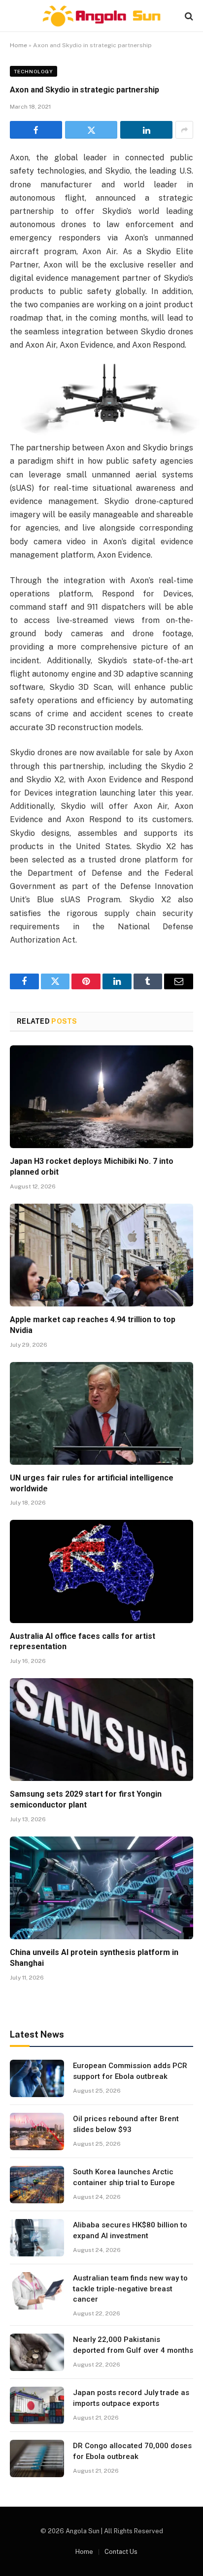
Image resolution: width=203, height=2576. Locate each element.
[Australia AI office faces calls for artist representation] (101, 1571)
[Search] (188, 16)
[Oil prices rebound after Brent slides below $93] (37, 2132)
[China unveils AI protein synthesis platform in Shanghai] (101, 1888)
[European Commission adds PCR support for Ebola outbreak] (37, 2078)
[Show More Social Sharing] (184, 130)
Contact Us (121, 2552)
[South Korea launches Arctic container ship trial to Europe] (37, 2185)
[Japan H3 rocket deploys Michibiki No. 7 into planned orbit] (101, 1097)
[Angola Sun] (101, 16)
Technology (34, 71)
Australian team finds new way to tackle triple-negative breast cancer (130, 2289)
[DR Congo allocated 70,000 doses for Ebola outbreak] (37, 2458)
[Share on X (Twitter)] (91, 130)
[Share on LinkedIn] (146, 130)
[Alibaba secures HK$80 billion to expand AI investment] (37, 2238)
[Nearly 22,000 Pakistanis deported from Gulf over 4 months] (37, 2352)
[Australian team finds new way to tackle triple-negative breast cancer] (37, 2291)
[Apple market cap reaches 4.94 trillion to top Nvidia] (101, 1255)
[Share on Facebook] (36, 130)
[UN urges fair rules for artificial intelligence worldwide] (101, 1413)
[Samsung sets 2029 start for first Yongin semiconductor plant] (101, 1730)
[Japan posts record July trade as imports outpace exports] (37, 2405)
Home (18, 45)
